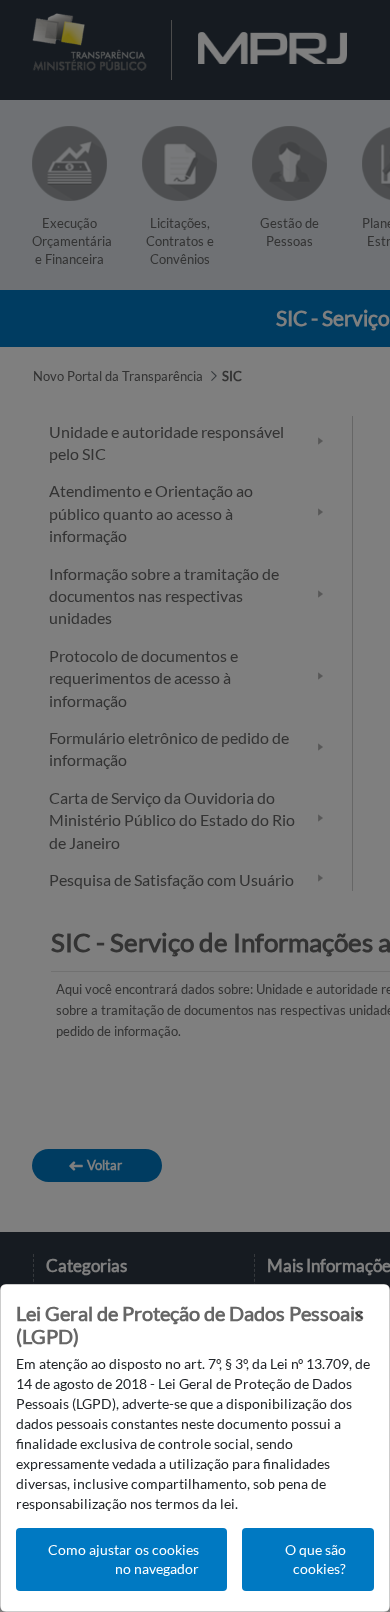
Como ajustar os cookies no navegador (123, 1559)
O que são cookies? (315, 1559)
